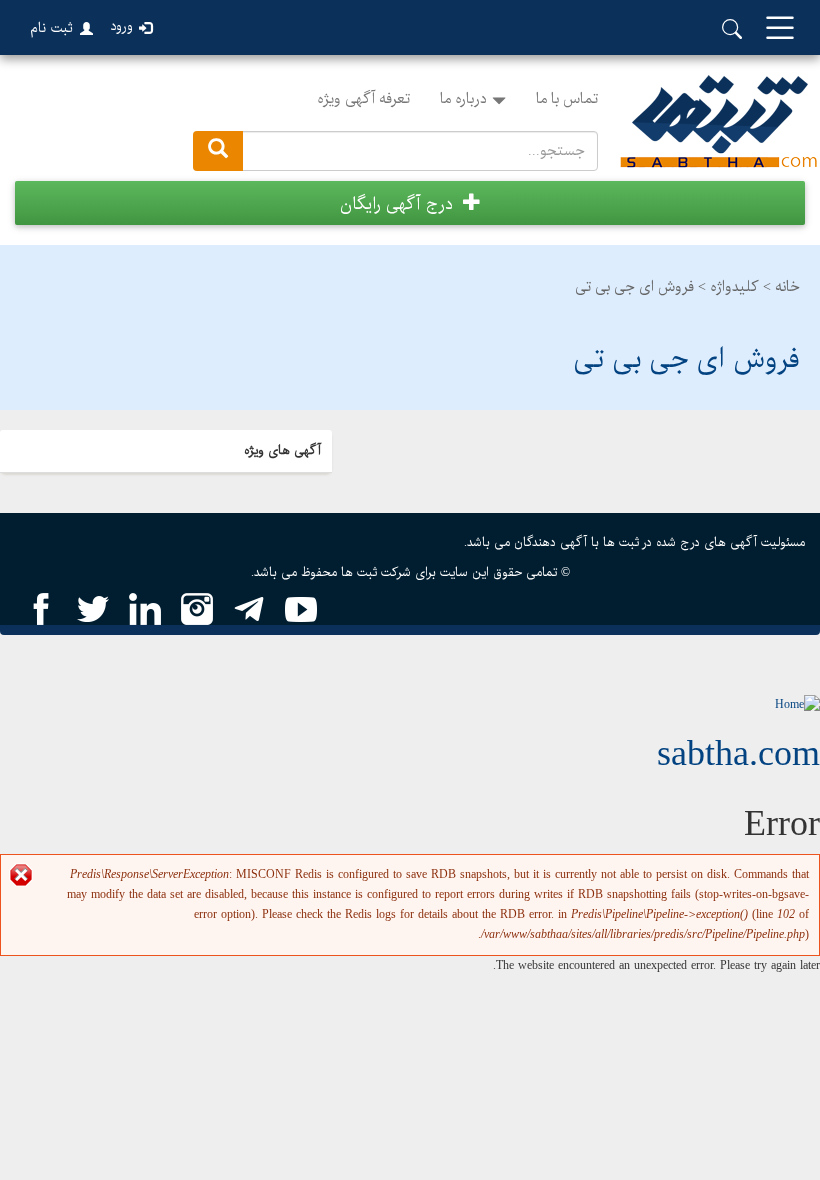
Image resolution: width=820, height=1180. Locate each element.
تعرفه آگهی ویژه (363, 99)
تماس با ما (567, 99)
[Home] (797, 704)
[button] (410, 203)
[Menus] (780, 29)
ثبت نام (51, 28)
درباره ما (463, 99)
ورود (121, 26)
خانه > (781, 287)
